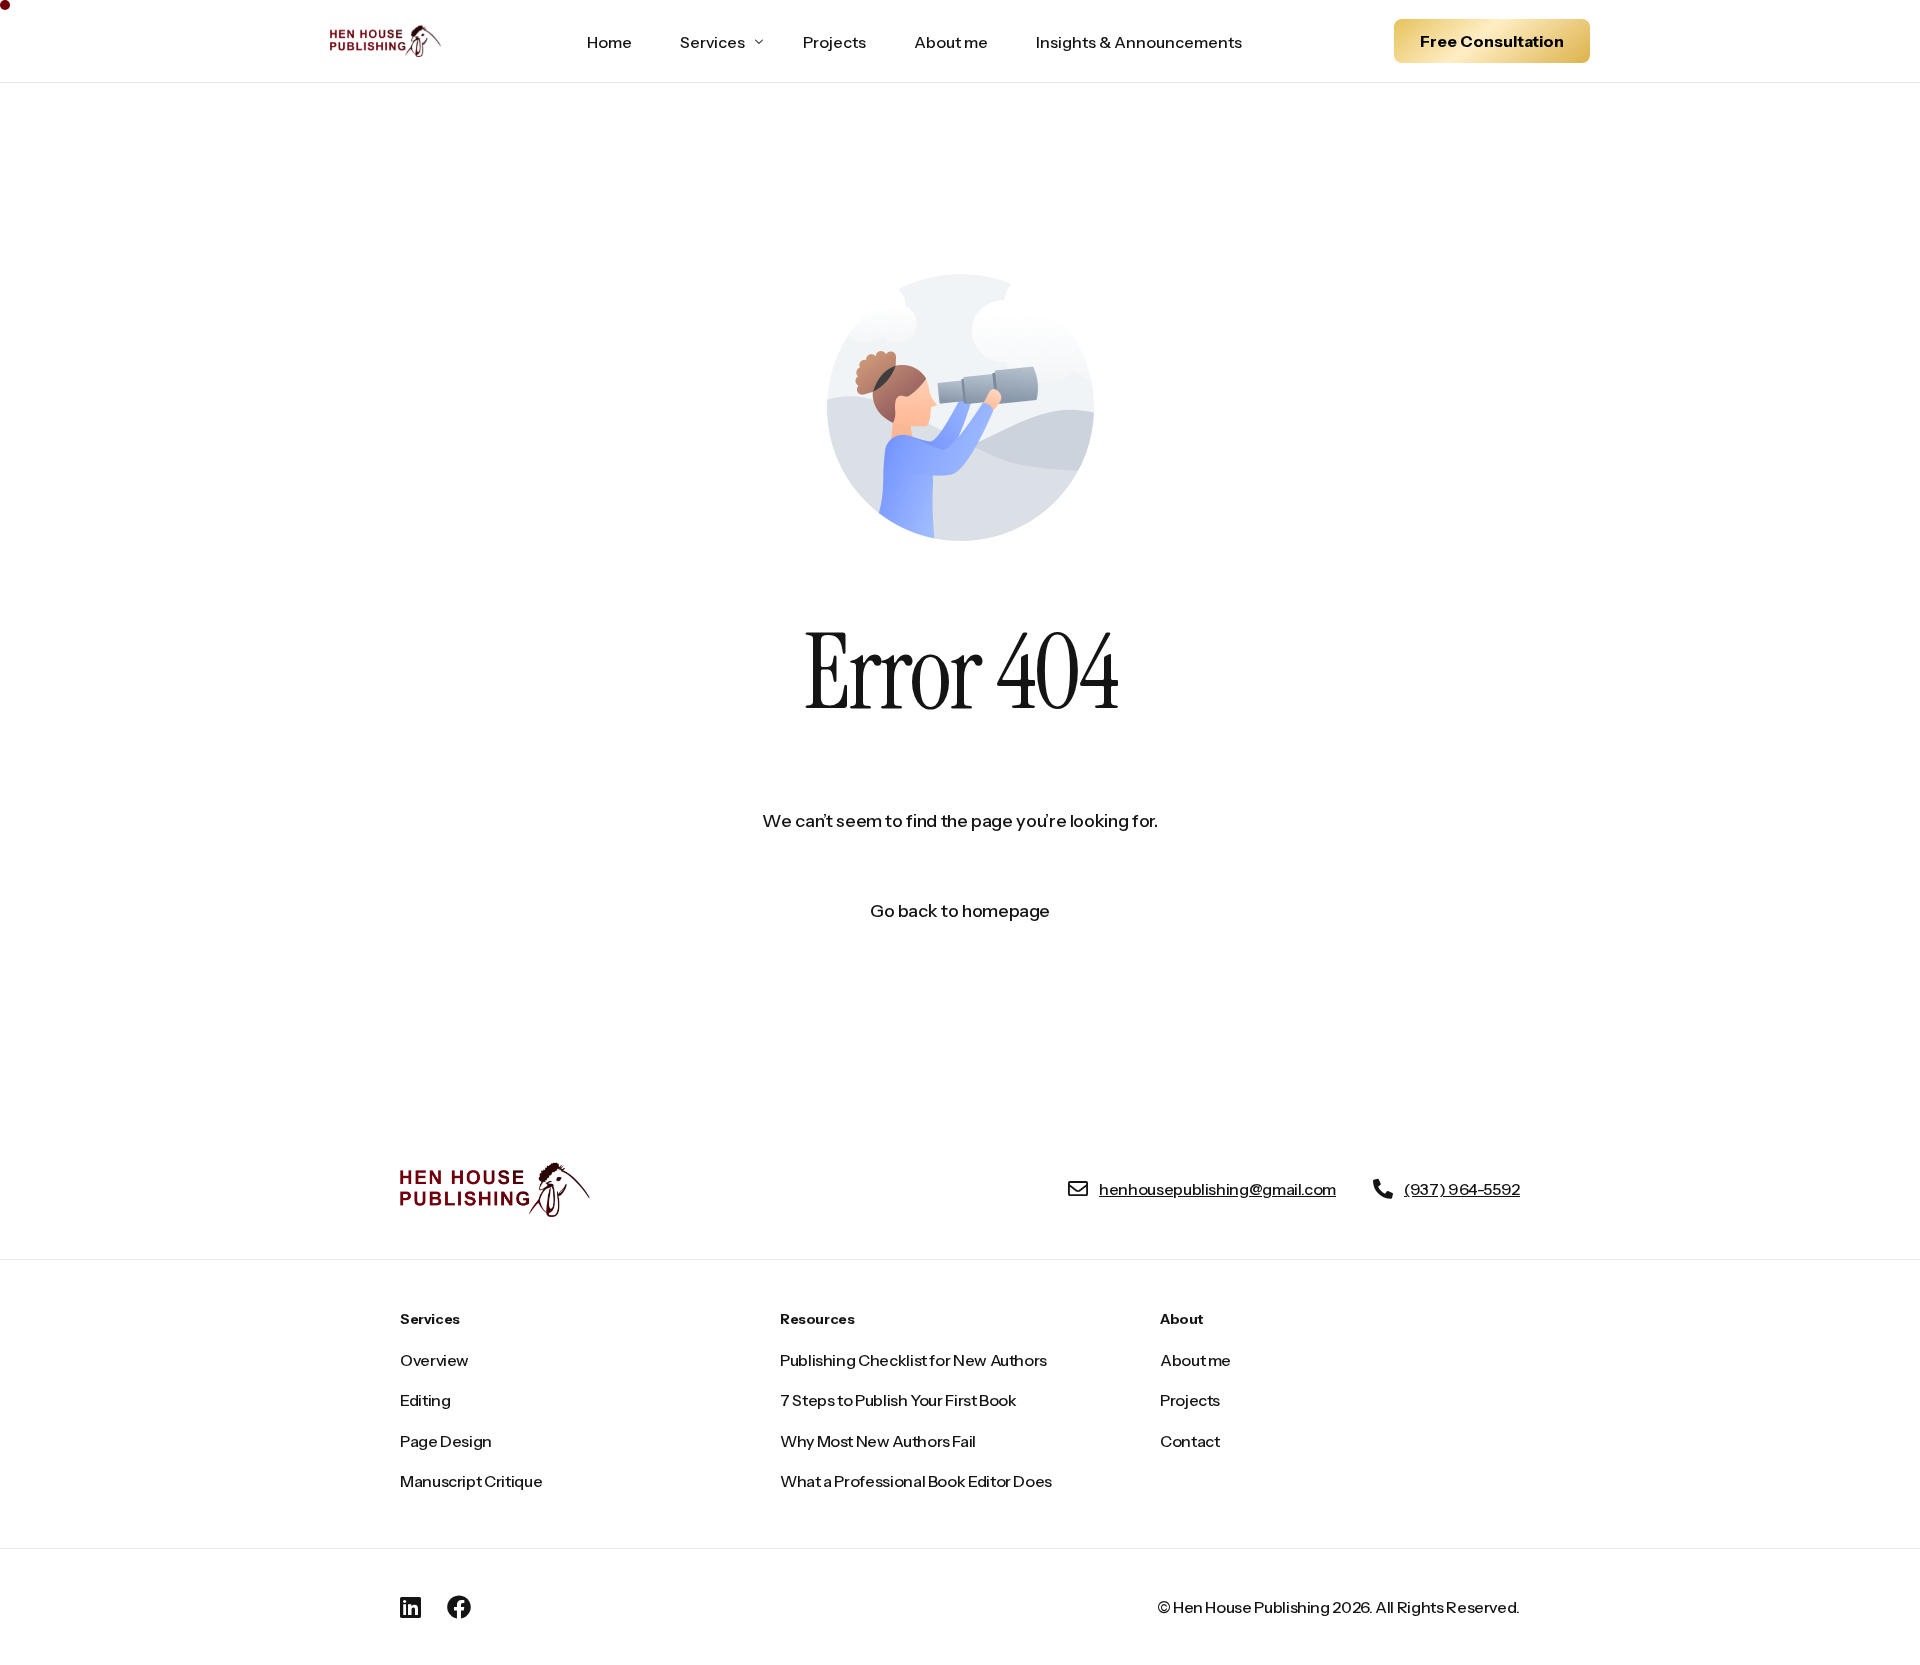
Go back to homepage (960, 911)
